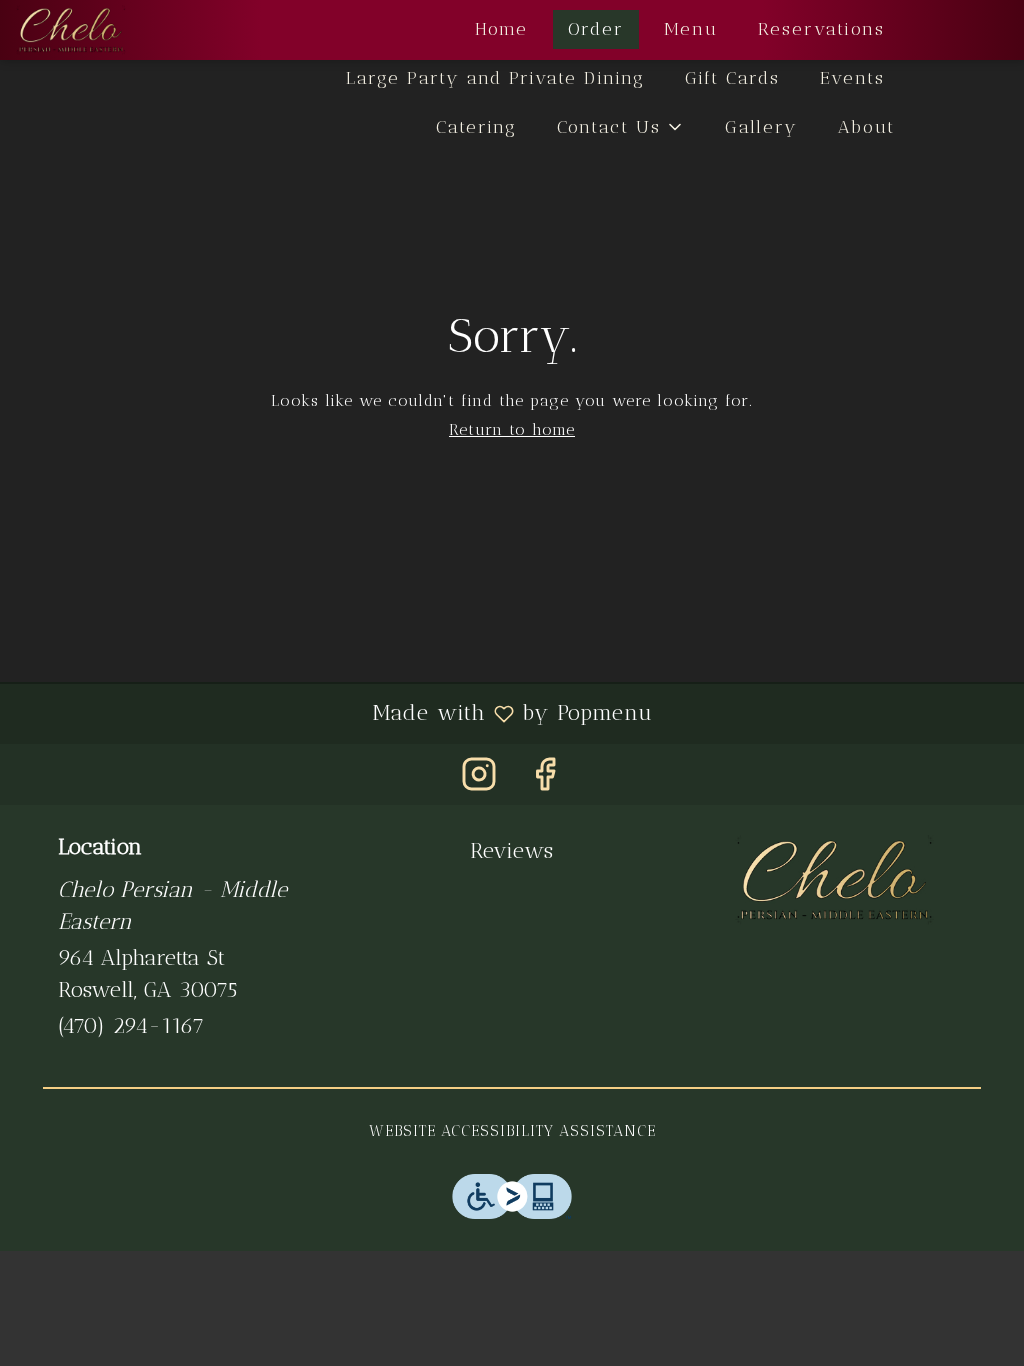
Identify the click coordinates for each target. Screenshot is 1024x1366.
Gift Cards (732, 78)
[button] (621, 127)
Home (501, 29)
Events (852, 78)
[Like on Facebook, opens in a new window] (545, 779)
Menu (691, 29)
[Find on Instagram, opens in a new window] (479, 779)
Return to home (512, 429)
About (866, 127)
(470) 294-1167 (131, 1025)
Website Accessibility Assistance (512, 1131)
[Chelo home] (106, 30)
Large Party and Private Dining (495, 78)
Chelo (834, 880)
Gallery (761, 127)
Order (596, 29)
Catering (476, 127)
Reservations (821, 29)
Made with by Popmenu (334, 713)
